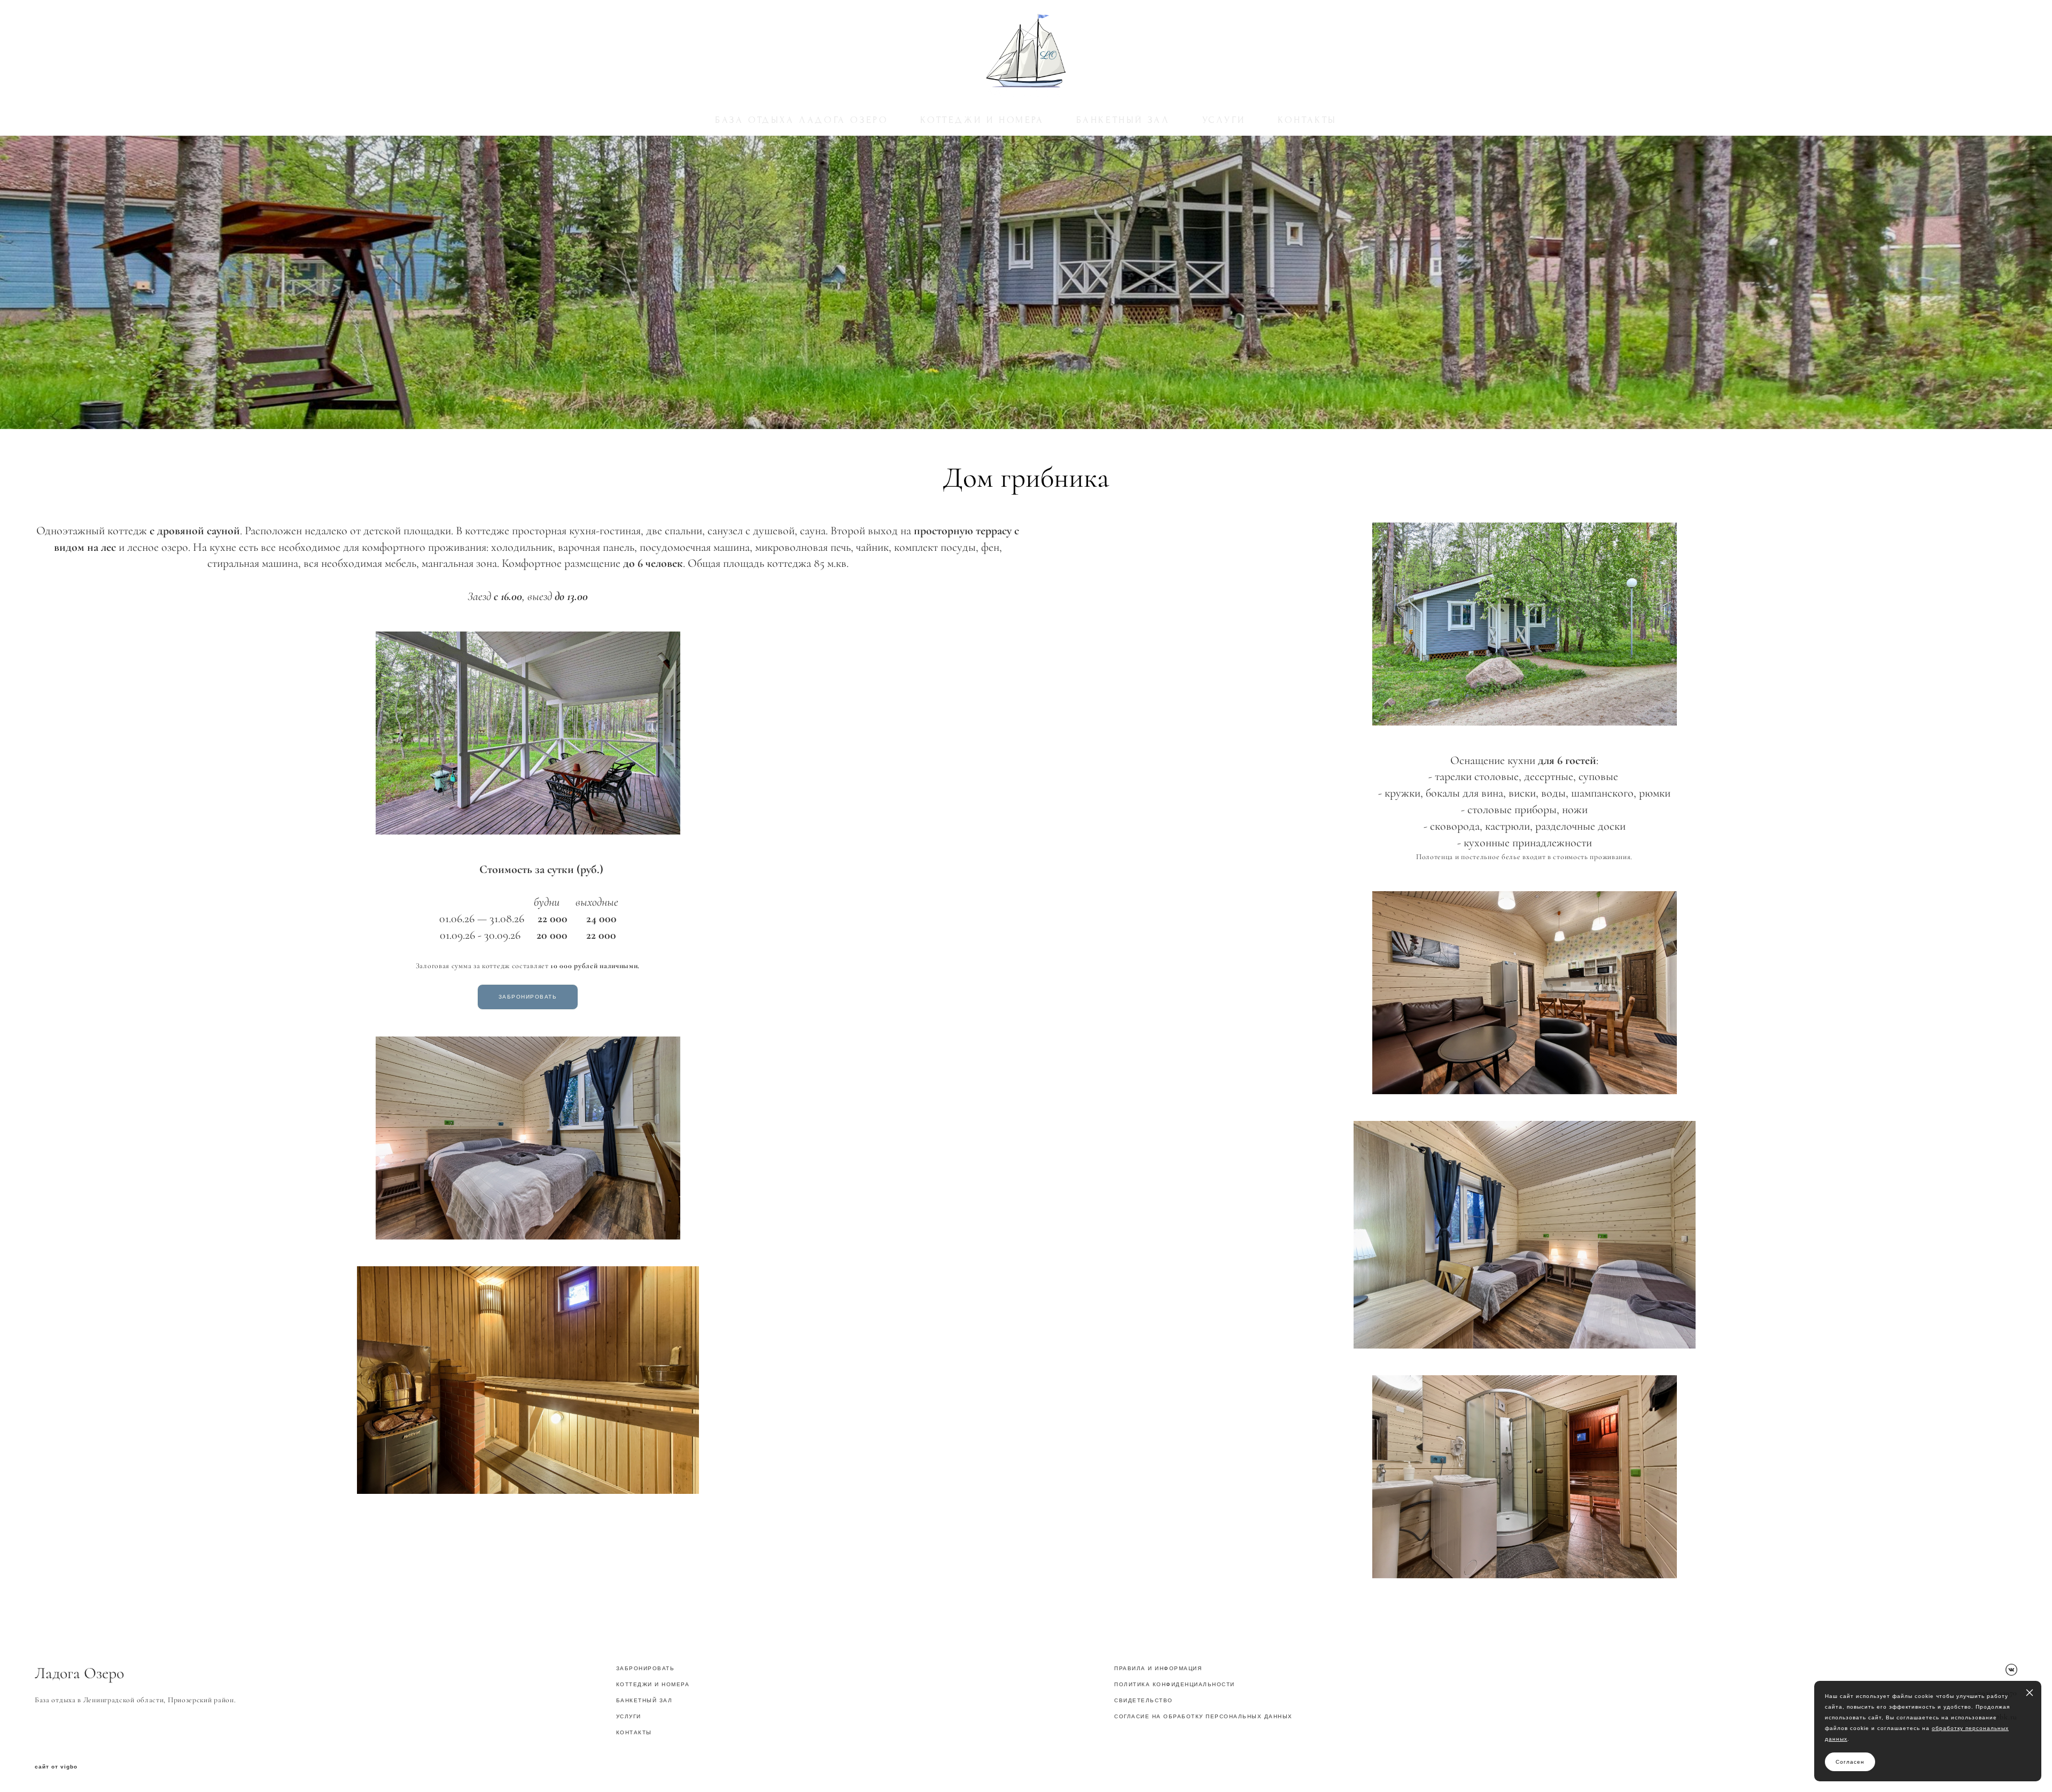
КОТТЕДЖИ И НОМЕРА (982, 120)
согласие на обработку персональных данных (1203, 1716)
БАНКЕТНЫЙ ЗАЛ (1123, 120)
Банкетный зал (644, 1700)
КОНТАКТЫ (1307, 120)
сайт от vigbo (56, 1767)
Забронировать (646, 1668)
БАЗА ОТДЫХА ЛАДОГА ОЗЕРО (802, 120)
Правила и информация (1158, 1668)
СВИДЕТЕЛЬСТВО (1144, 1700)
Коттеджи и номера (653, 1684)
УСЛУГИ (1224, 120)
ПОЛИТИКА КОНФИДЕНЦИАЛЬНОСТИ (1175, 1684)
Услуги (629, 1716)
